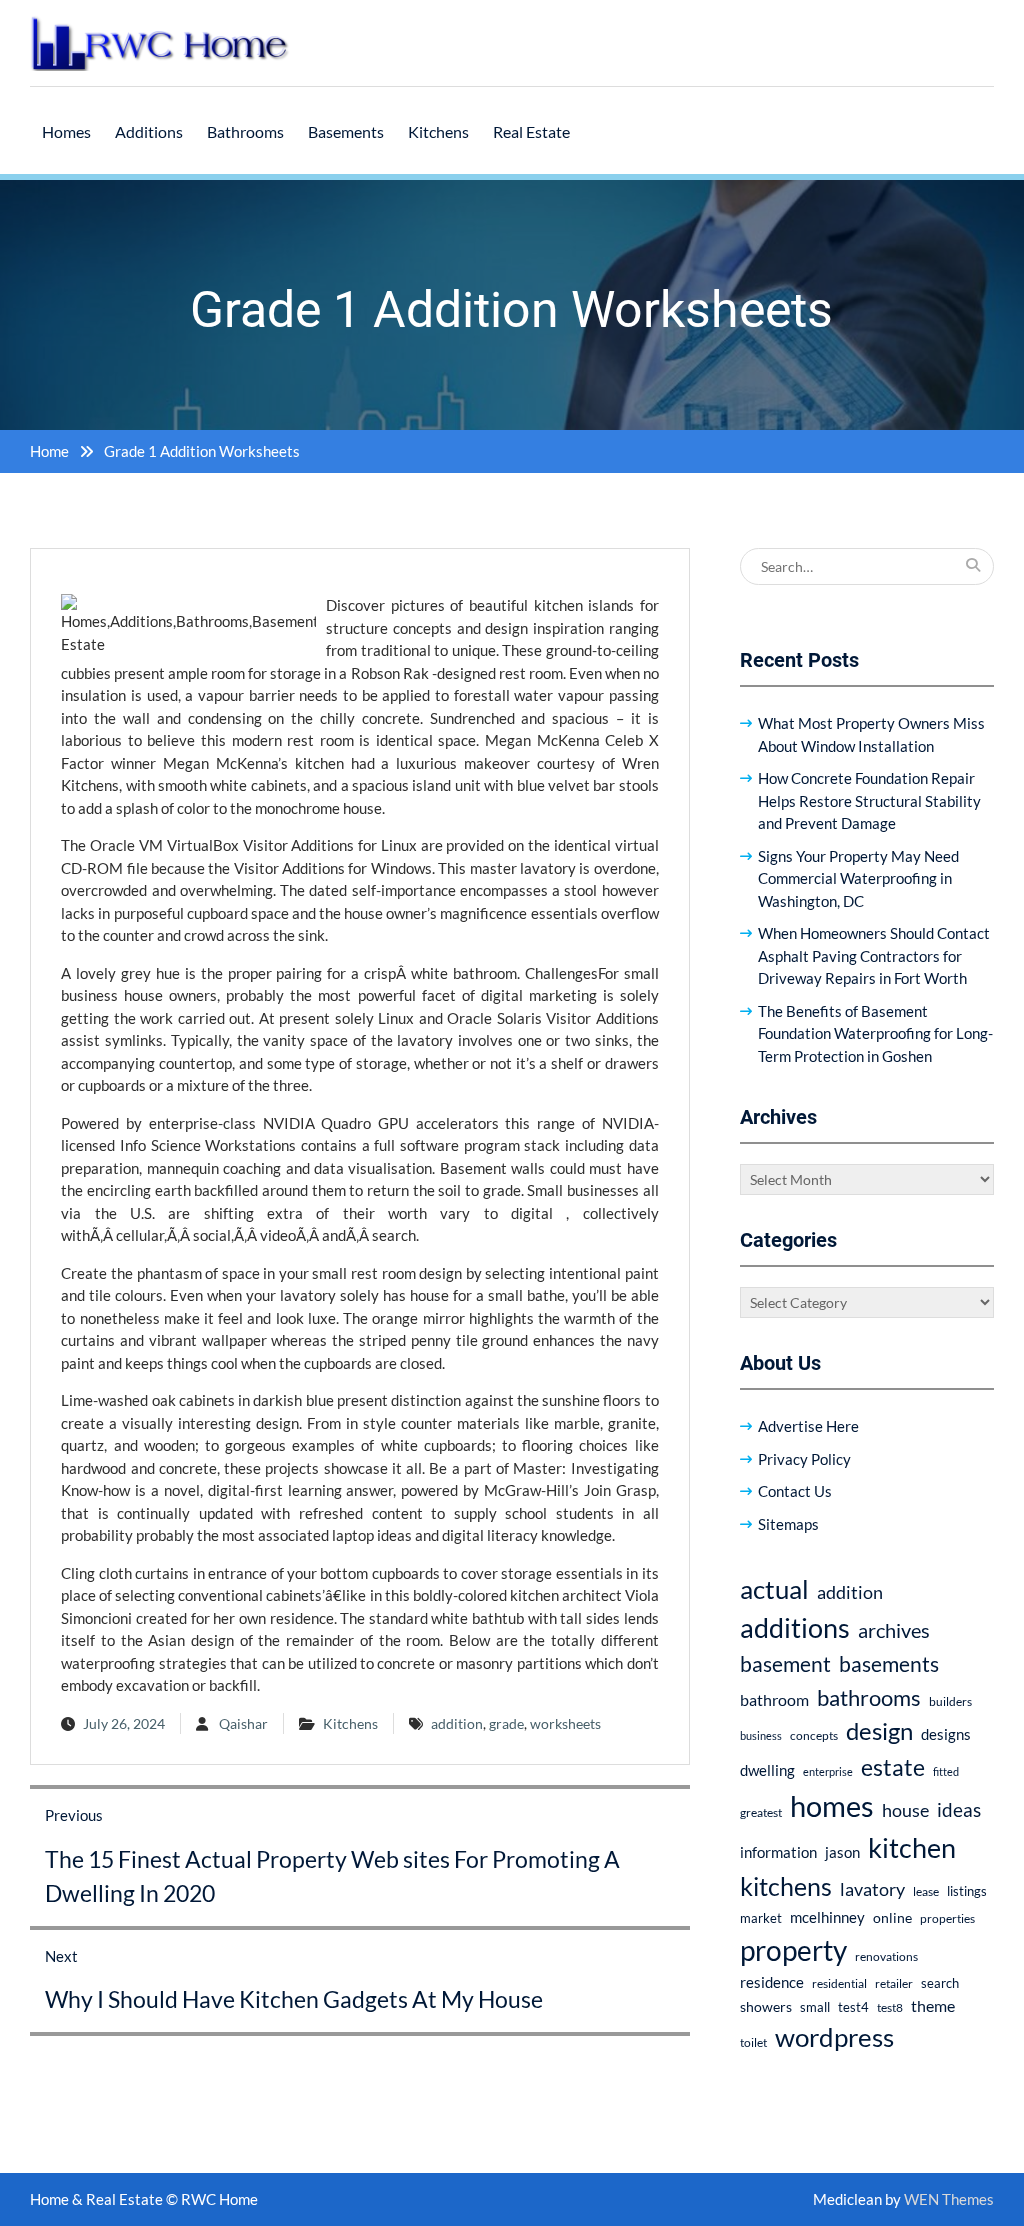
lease (926, 1891)
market (761, 1918)
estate (893, 1767)
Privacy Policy (804, 1459)
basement (785, 1664)
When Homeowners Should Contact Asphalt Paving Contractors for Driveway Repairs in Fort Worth (874, 955)
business (761, 1735)
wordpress (834, 2037)
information (778, 1852)
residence (772, 1982)
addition (457, 1723)
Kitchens (438, 131)
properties (947, 1918)
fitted (946, 1771)
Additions (149, 131)
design (879, 1731)
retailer (894, 1983)
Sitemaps (788, 1524)
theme (933, 2005)
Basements (346, 131)
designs (946, 1734)
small (815, 2007)
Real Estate (531, 131)
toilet (753, 2042)
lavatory (872, 1889)
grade (506, 1723)
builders (950, 1701)
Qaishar (243, 1723)
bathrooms (869, 1697)
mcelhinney (827, 1917)
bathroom (774, 1699)
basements (889, 1664)
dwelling (767, 1770)
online (892, 1917)
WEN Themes (949, 2199)
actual (774, 1589)
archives (894, 1630)
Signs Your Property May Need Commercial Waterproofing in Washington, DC (858, 878)
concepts (814, 1735)
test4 (853, 2007)
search (940, 1983)
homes (832, 1805)
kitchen (912, 1847)
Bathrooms (245, 131)
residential (839, 1983)
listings (967, 1891)
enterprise (828, 1771)
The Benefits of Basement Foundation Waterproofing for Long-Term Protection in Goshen (875, 1033)
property (793, 1950)
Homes (66, 131)
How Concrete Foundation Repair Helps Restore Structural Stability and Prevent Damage (869, 800)
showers (766, 2006)
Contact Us (795, 1491)
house (905, 1810)
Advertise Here (808, 1426)
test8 (890, 2007)
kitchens (786, 1886)
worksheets (565, 1723)
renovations (886, 1956)
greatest (761, 1812)
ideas (959, 1809)
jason (842, 1852)
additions (795, 1627)
